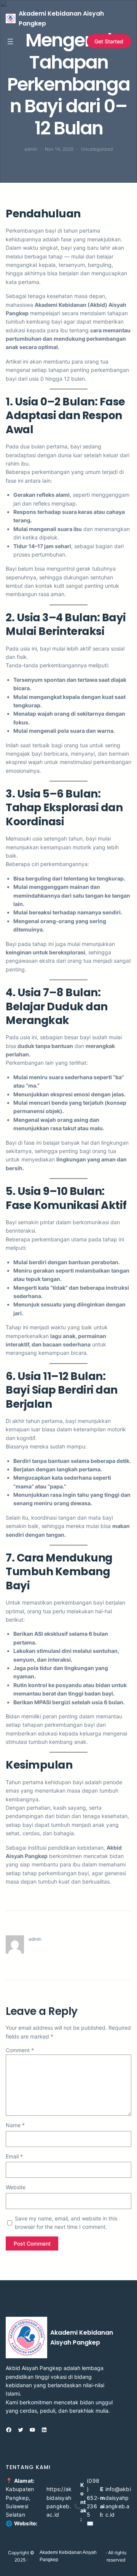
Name (15, 2125)
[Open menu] (10, 41)
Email (14, 2156)
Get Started (109, 41)
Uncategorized (97, 149)
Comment (20, 2050)
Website (16, 2187)
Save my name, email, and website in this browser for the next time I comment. (66, 2223)
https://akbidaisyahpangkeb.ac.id (59, 2502)
